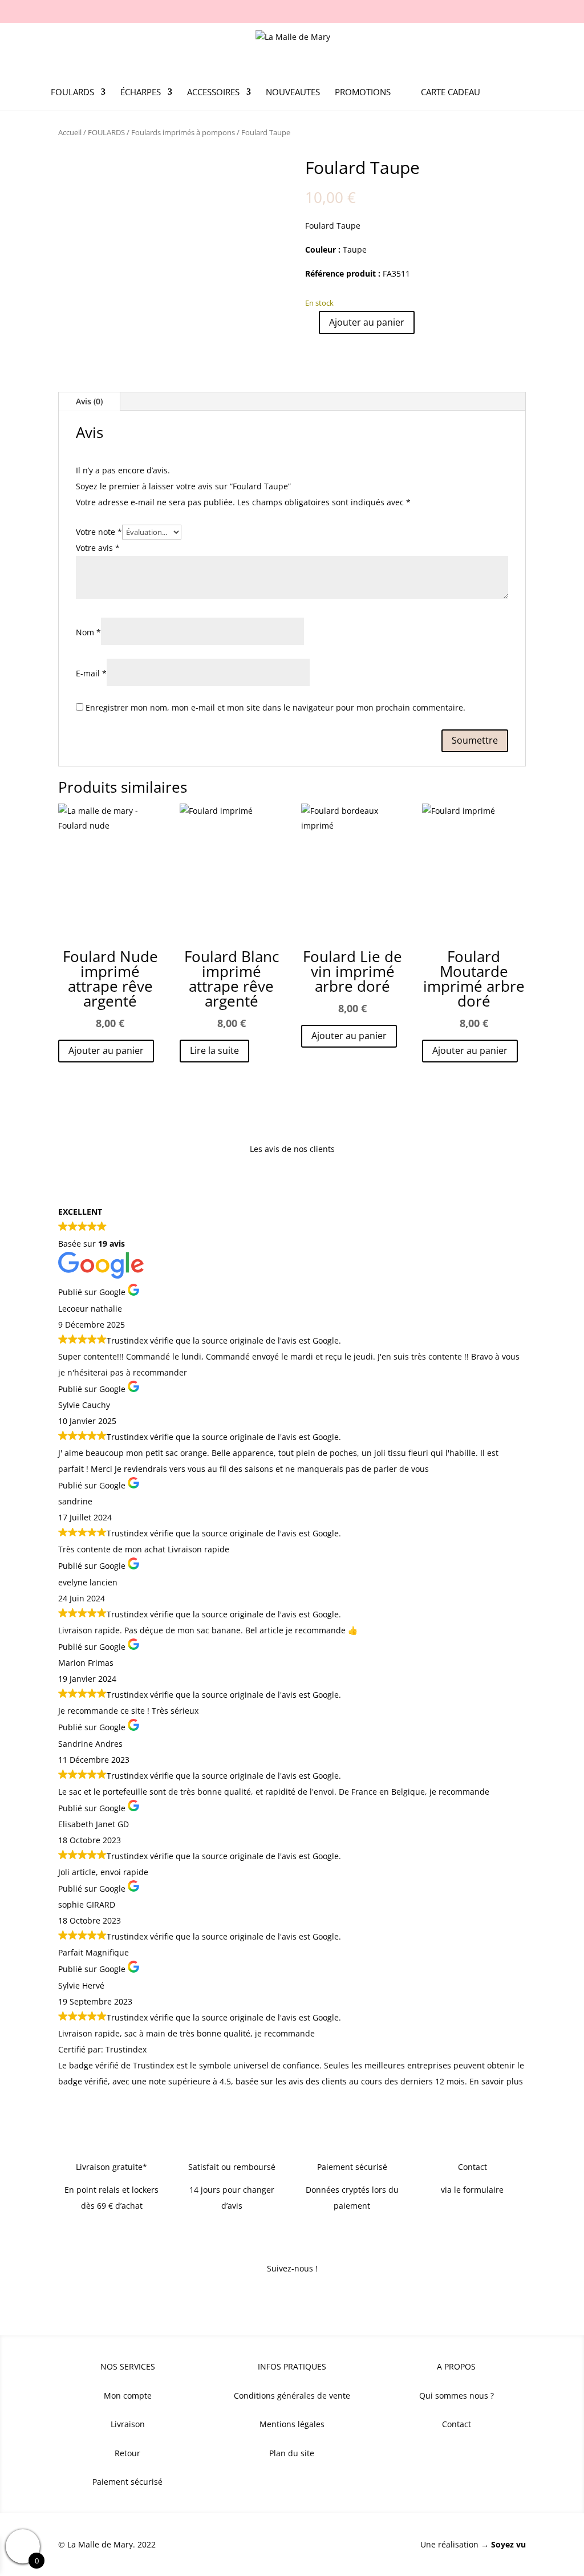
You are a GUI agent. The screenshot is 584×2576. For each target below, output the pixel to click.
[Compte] (500, 99)
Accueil (70, 132)
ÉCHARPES (141, 93)
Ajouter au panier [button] (106, 1050)
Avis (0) (89, 401)
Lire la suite (214, 1050)
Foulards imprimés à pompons (183, 132)
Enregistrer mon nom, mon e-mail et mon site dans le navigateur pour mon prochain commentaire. (275, 707)
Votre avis (98, 548)
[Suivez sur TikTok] (315, 2298)
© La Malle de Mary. (97, 2544)
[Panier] (526, 99)
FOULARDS (72, 93)
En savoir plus (496, 2081)
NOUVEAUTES (293, 93)
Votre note (99, 532)
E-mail (91, 673)
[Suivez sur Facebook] (269, 2298)
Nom (88, 632)
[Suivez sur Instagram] (292, 2298)
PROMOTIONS (363, 93)
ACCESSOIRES (213, 93)
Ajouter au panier (367, 322)
